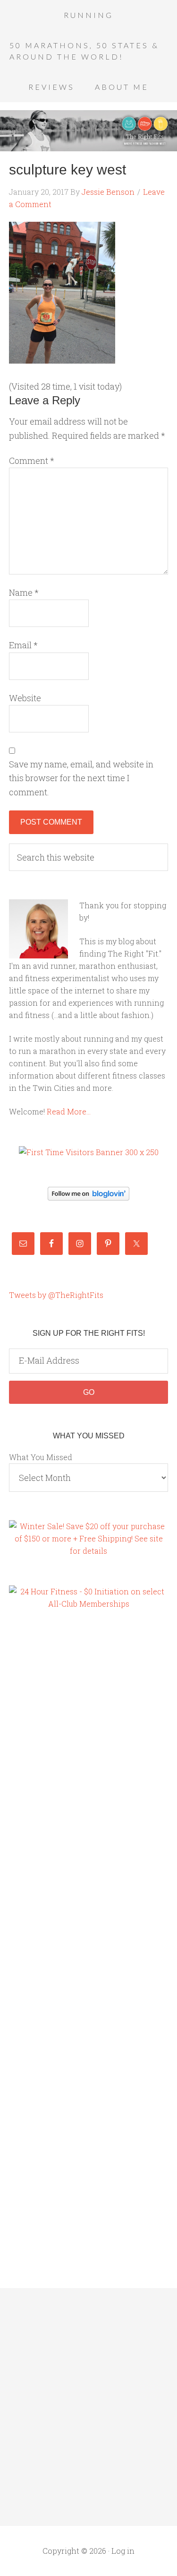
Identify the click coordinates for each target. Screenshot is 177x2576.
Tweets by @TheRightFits (56, 1295)
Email (23, 645)
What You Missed (41, 1457)
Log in (123, 2551)
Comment (32, 461)
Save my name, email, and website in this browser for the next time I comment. (81, 778)
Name (24, 592)
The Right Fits (88, 131)
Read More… (69, 1111)
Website (25, 698)
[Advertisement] (47, 1780)
